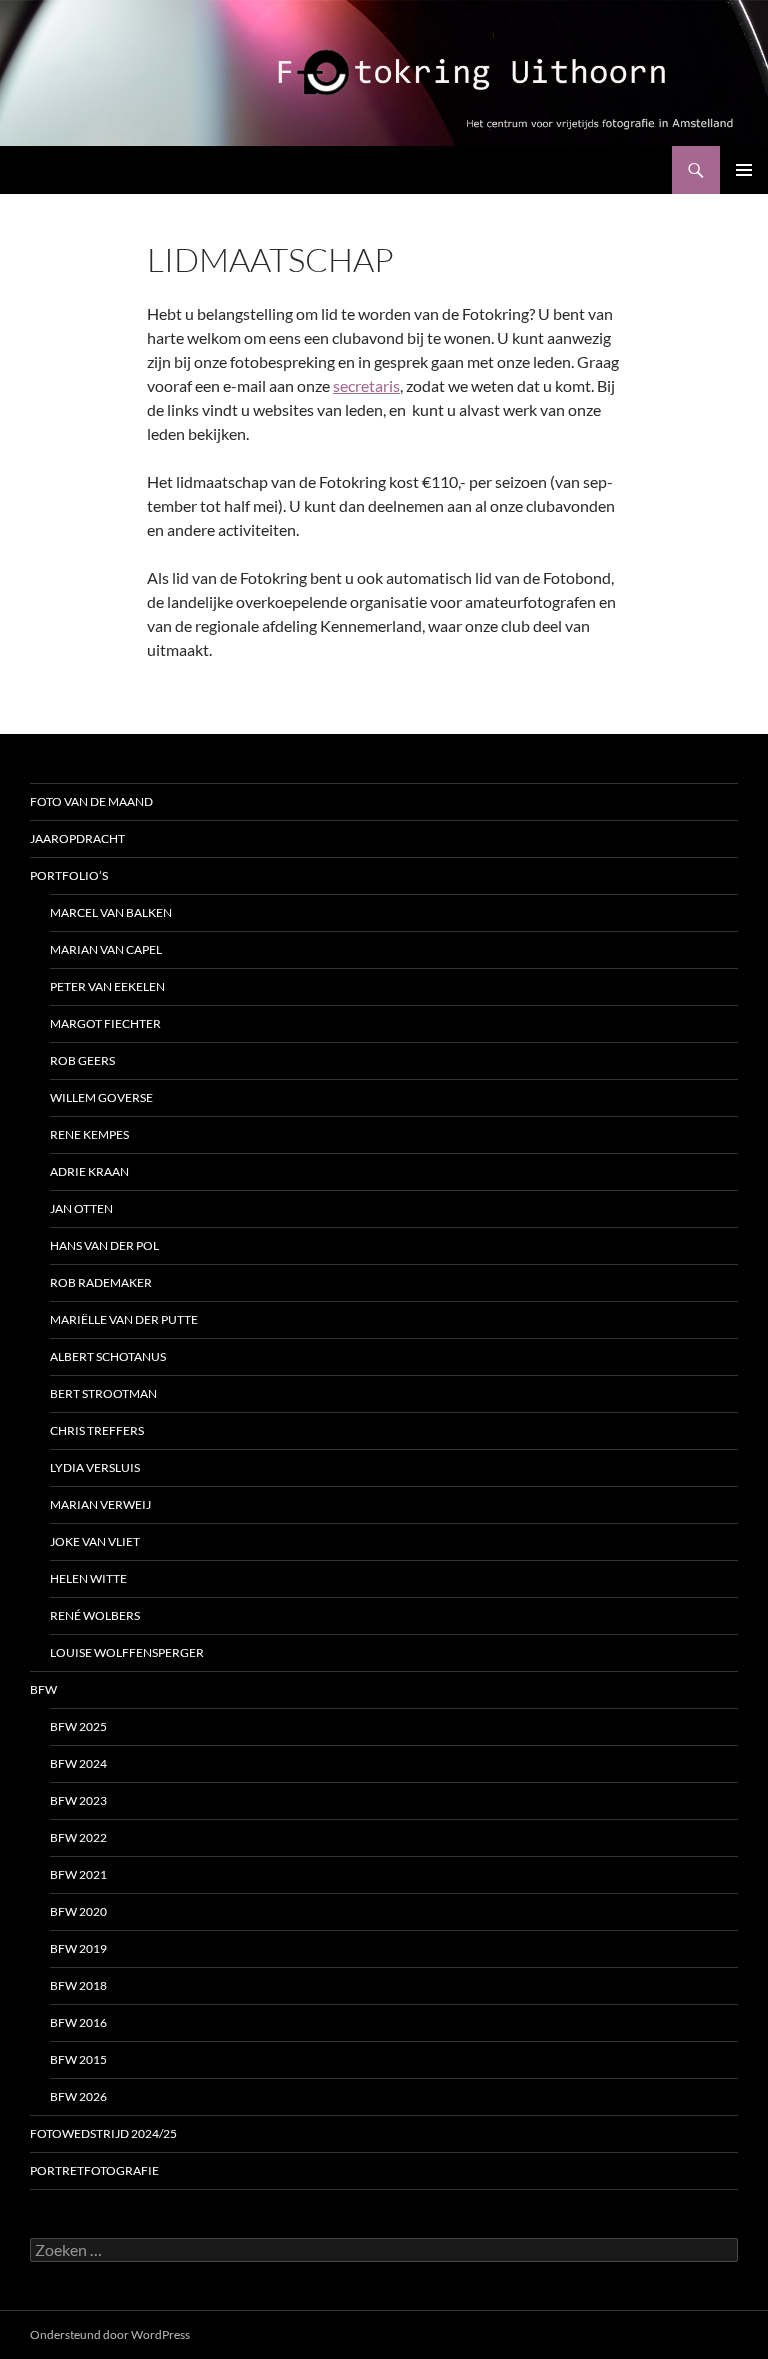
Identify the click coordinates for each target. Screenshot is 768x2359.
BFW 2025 (78, 1726)
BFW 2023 (78, 1800)
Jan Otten (81, 1208)
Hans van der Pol (104, 1245)
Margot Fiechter (105, 1023)
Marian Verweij (100, 1504)
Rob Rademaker (101, 1282)
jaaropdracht (77, 838)
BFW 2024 (78, 1763)
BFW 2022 (78, 1837)
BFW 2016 (78, 2022)
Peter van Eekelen (107, 986)
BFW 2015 (78, 2059)
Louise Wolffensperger (127, 1652)
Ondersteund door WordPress (110, 2334)
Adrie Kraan (89, 1171)
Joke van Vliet (95, 1541)
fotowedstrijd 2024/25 (103, 2133)
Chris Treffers (97, 1430)
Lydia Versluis (95, 1467)
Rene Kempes (89, 1134)
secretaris (366, 385)
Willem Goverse (101, 1097)
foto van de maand (91, 801)
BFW (43, 1689)
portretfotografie (94, 2170)
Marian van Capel (106, 949)
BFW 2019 (78, 1948)
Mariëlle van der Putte (124, 1319)
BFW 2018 (78, 1985)
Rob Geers (82, 1060)
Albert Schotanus (108, 1356)
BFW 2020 (78, 1911)
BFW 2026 (78, 2096)
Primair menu (744, 170)
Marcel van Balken (111, 912)
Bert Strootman (103, 1393)
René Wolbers (95, 1615)
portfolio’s (69, 875)
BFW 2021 (78, 1874)
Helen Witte (88, 1578)
